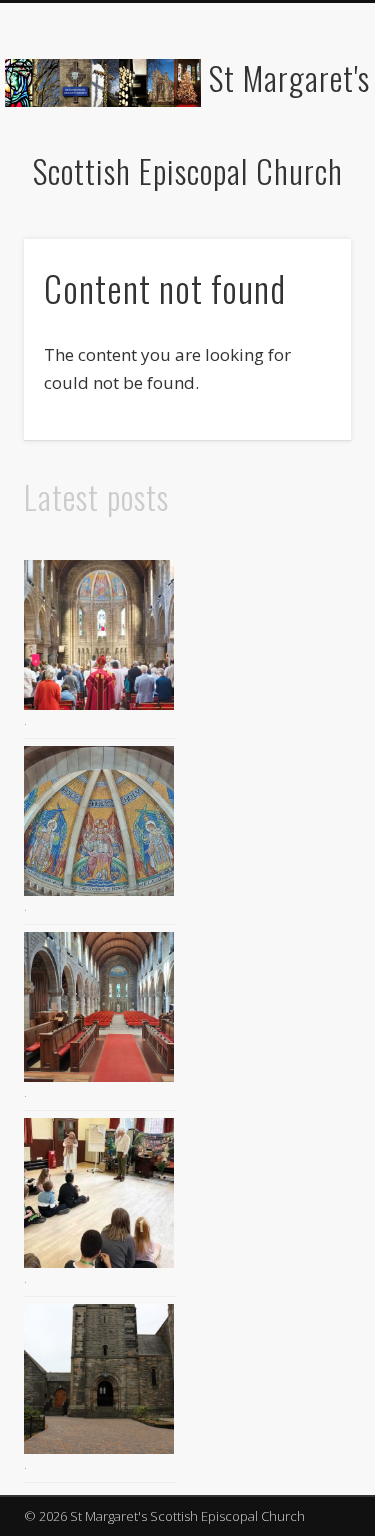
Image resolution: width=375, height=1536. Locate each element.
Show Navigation (303, 179)
